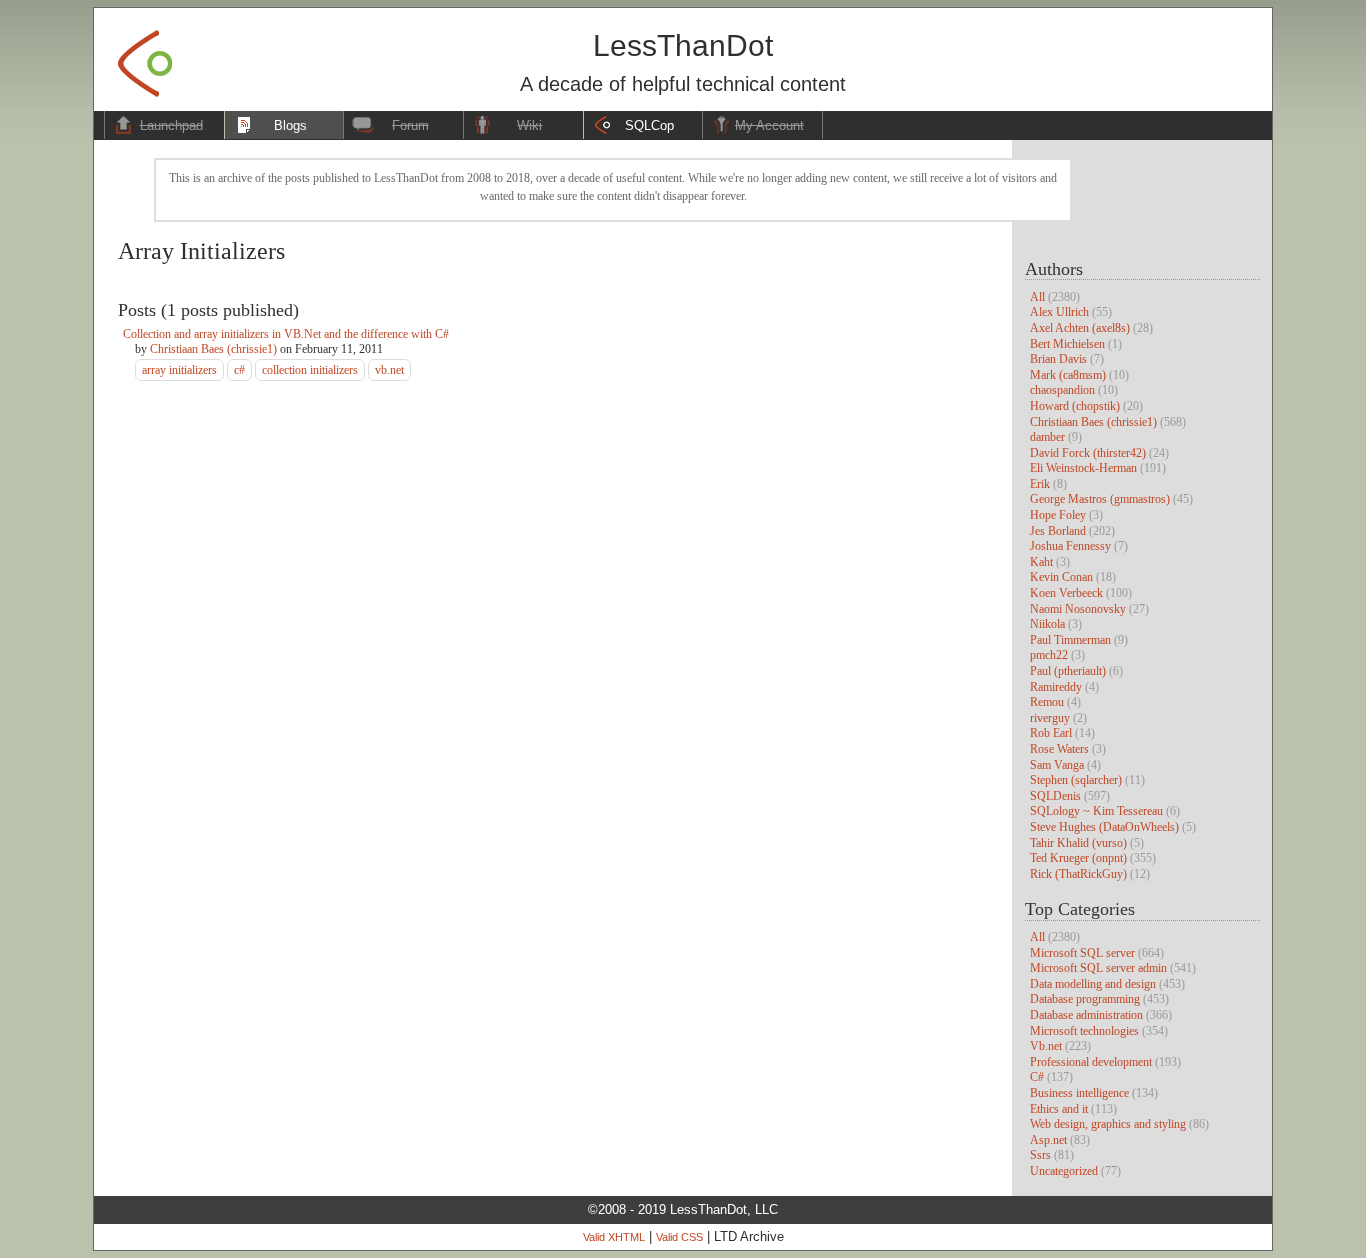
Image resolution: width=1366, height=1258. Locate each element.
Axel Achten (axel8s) (1080, 328)
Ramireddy (1056, 687)
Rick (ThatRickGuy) (1078, 874)
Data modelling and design (1093, 984)
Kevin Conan (1061, 577)
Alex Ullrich (1059, 312)
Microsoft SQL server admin (1098, 968)
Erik (1040, 484)
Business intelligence (1079, 1093)
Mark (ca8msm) (1068, 375)
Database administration (1086, 1015)
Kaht (1041, 562)
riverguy (1050, 718)
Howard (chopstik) (1075, 406)
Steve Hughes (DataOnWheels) (1104, 827)
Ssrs (1040, 1155)
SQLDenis (1055, 796)
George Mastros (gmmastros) (1100, 499)
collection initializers (310, 370)
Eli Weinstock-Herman (1083, 468)
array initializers (179, 370)
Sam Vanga (1057, 765)
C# (1037, 1077)
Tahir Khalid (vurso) (1078, 843)
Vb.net (1046, 1046)
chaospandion (1062, 390)
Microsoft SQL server (1082, 953)
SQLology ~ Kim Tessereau (1096, 811)
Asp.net (1048, 1140)
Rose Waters (1059, 749)
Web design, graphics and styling (1108, 1124)
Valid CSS (679, 1237)
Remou (1047, 702)
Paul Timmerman (1070, 640)
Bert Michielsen (1067, 344)
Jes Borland (1058, 531)
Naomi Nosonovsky (1078, 609)
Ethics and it (1059, 1109)
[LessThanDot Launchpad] (145, 57)
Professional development (1091, 1062)
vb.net (389, 370)
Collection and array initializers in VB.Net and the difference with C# (286, 334)
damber (1047, 437)
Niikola (1047, 624)
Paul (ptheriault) (1068, 671)
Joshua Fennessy (1070, 546)
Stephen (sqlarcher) (1076, 780)
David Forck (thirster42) (1088, 453)
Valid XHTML (614, 1237)
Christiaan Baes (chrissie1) (1093, 422)
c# (239, 370)
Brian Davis (1058, 359)
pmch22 (1049, 655)
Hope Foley (1058, 515)
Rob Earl (1051, 733)
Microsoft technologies (1084, 1031)
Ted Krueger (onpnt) (1078, 858)
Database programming (1085, 999)
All (1037, 297)
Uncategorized (1064, 1171)
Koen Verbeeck (1066, 593)
